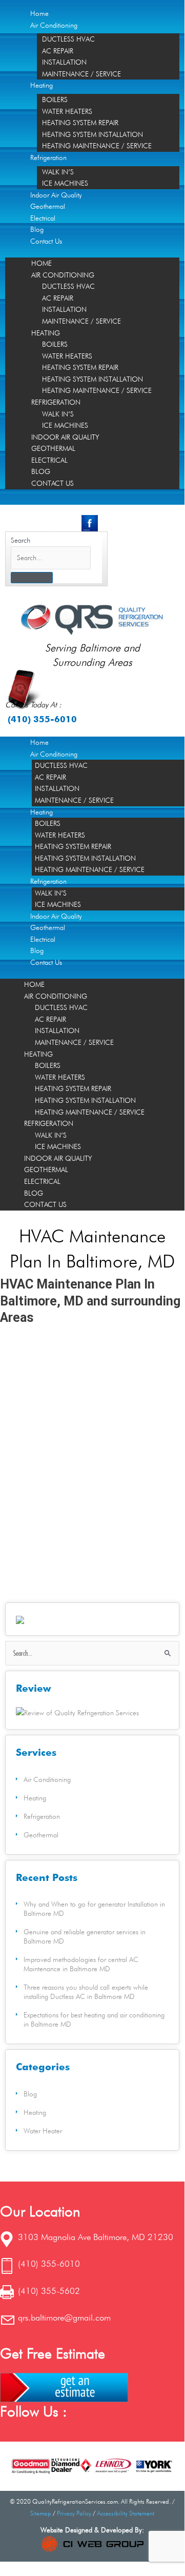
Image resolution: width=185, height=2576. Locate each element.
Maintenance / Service (81, 74)
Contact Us (46, 241)
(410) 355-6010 (42, 719)
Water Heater (43, 2131)
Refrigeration (48, 157)
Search (20, 540)
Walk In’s (58, 172)
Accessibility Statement (126, 2513)
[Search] (32, 578)
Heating (42, 85)
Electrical (43, 218)
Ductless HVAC (68, 39)
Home (39, 13)
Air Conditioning (54, 25)
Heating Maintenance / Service (97, 146)
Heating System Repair (80, 123)
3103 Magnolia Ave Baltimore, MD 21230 (96, 2237)
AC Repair (58, 51)
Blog (37, 229)
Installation (64, 62)
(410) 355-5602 (49, 2291)
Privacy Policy (74, 2513)
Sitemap (41, 2513)
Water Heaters (67, 111)
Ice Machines (65, 183)
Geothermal (48, 206)
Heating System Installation (92, 134)
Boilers (55, 100)
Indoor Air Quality (56, 195)
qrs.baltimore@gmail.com (64, 2317)
